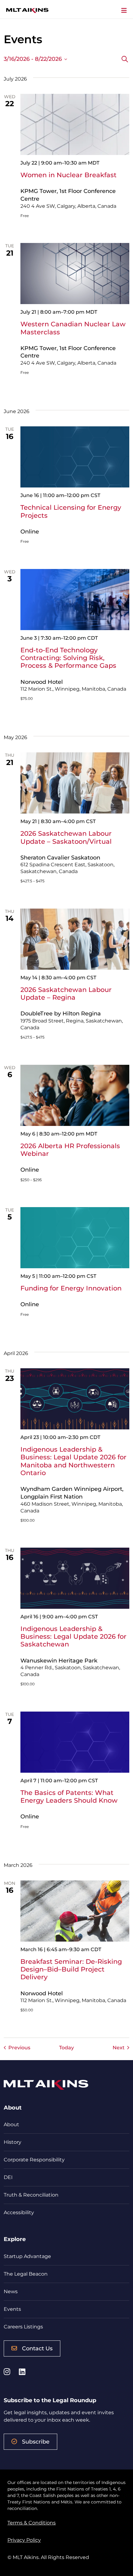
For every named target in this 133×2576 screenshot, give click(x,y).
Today (66, 2048)
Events (12, 2309)
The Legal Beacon (26, 2274)
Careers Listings (23, 2327)
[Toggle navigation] (124, 10)
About (11, 2124)
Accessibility (19, 2212)
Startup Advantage (27, 2256)
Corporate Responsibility (34, 2160)
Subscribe (36, 2442)
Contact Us (37, 2348)
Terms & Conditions (32, 2523)
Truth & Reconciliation (31, 2195)
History (13, 2142)
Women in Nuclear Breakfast (69, 175)
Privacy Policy (24, 2540)
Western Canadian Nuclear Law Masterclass (73, 328)
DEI (8, 2177)
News (11, 2292)
